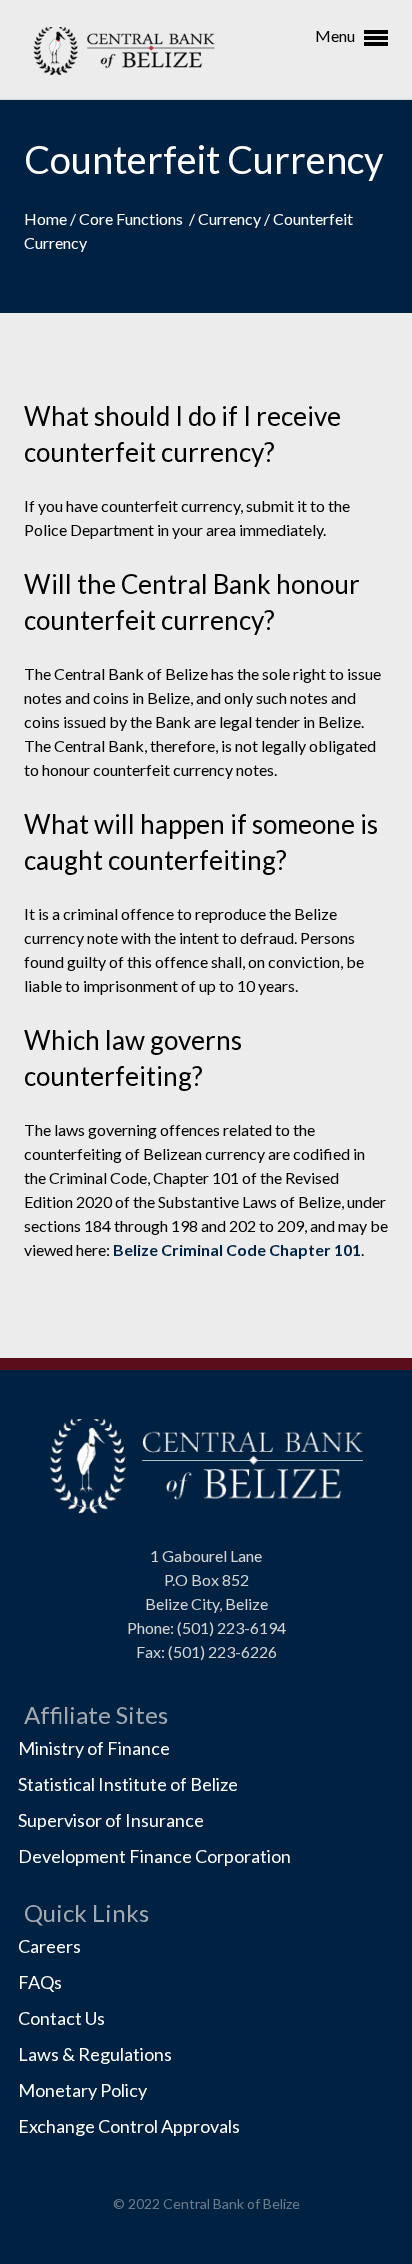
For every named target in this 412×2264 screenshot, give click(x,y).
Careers (49, 1946)
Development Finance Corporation (154, 1856)
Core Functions (134, 218)
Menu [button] (336, 35)
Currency (231, 218)
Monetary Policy (82, 2090)
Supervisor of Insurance (111, 1820)
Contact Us (61, 2018)
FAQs (40, 1982)
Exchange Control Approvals (129, 2126)
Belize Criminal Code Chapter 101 (237, 1249)
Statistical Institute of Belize (128, 1784)
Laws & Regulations (95, 2054)
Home (47, 218)
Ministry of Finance (94, 1748)
